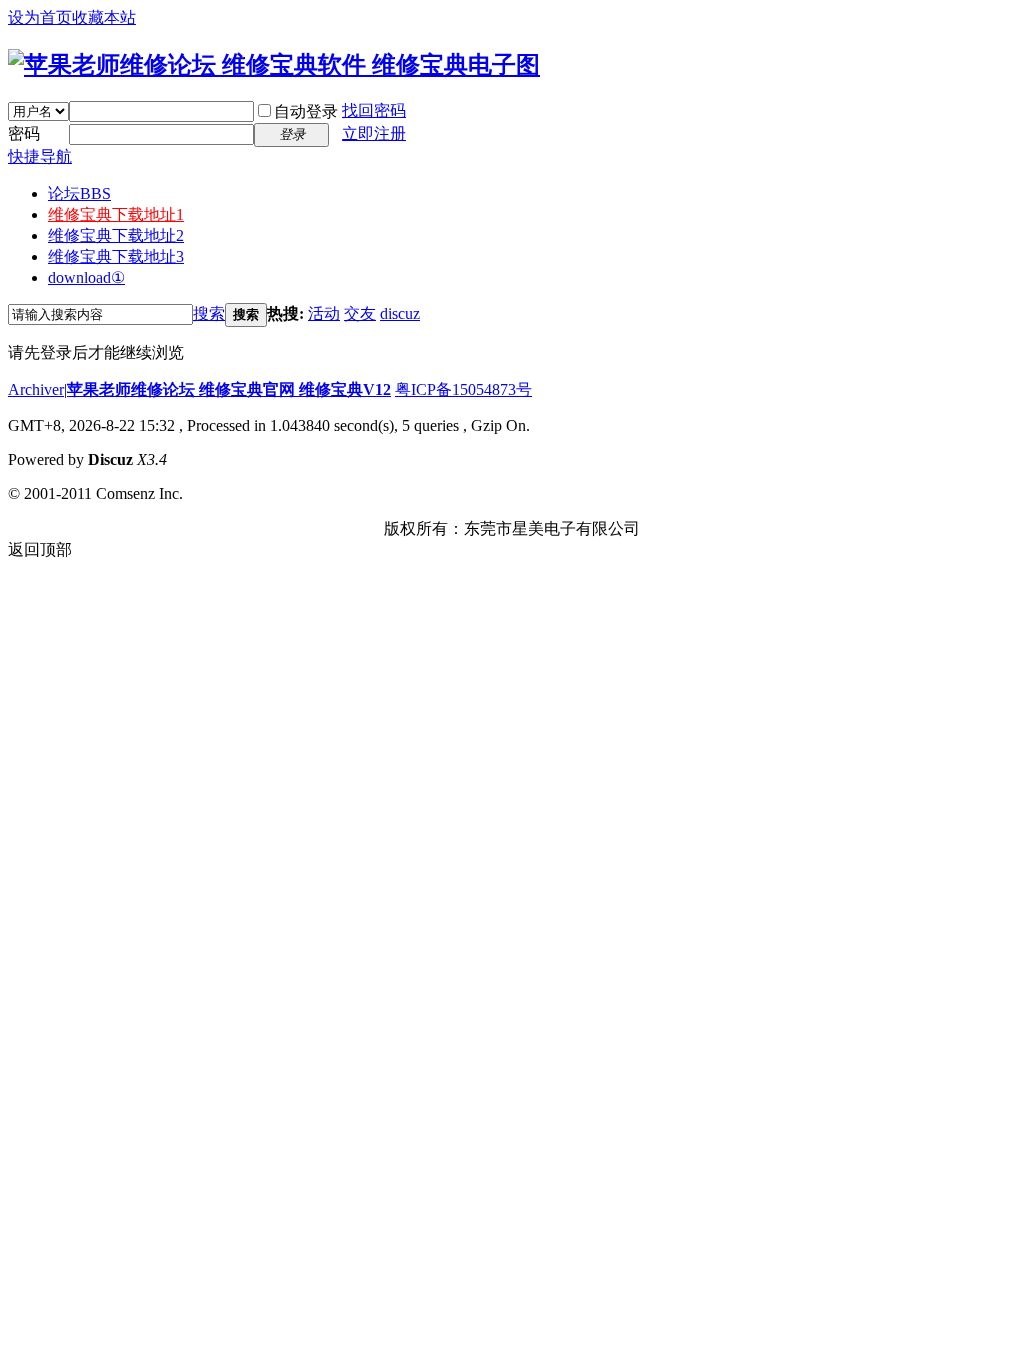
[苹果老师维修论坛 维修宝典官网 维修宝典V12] (274, 65)
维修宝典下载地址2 (116, 235)
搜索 (209, 313)
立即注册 (374, 133)
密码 (24, 133)
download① (86, 277)
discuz (400, 313)
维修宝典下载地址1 (116, 214)
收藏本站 (104, 17)
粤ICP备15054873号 (463, 389)
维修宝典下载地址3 (116, 256)
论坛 (79, 193)
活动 (324, 313)
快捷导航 (40, 156)
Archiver (36, 389)
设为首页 (40, 17)
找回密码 (374, 110)
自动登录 (306, 111)
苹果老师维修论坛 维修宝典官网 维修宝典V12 (229, 389)
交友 (360, 313)
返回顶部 (40, 549)
